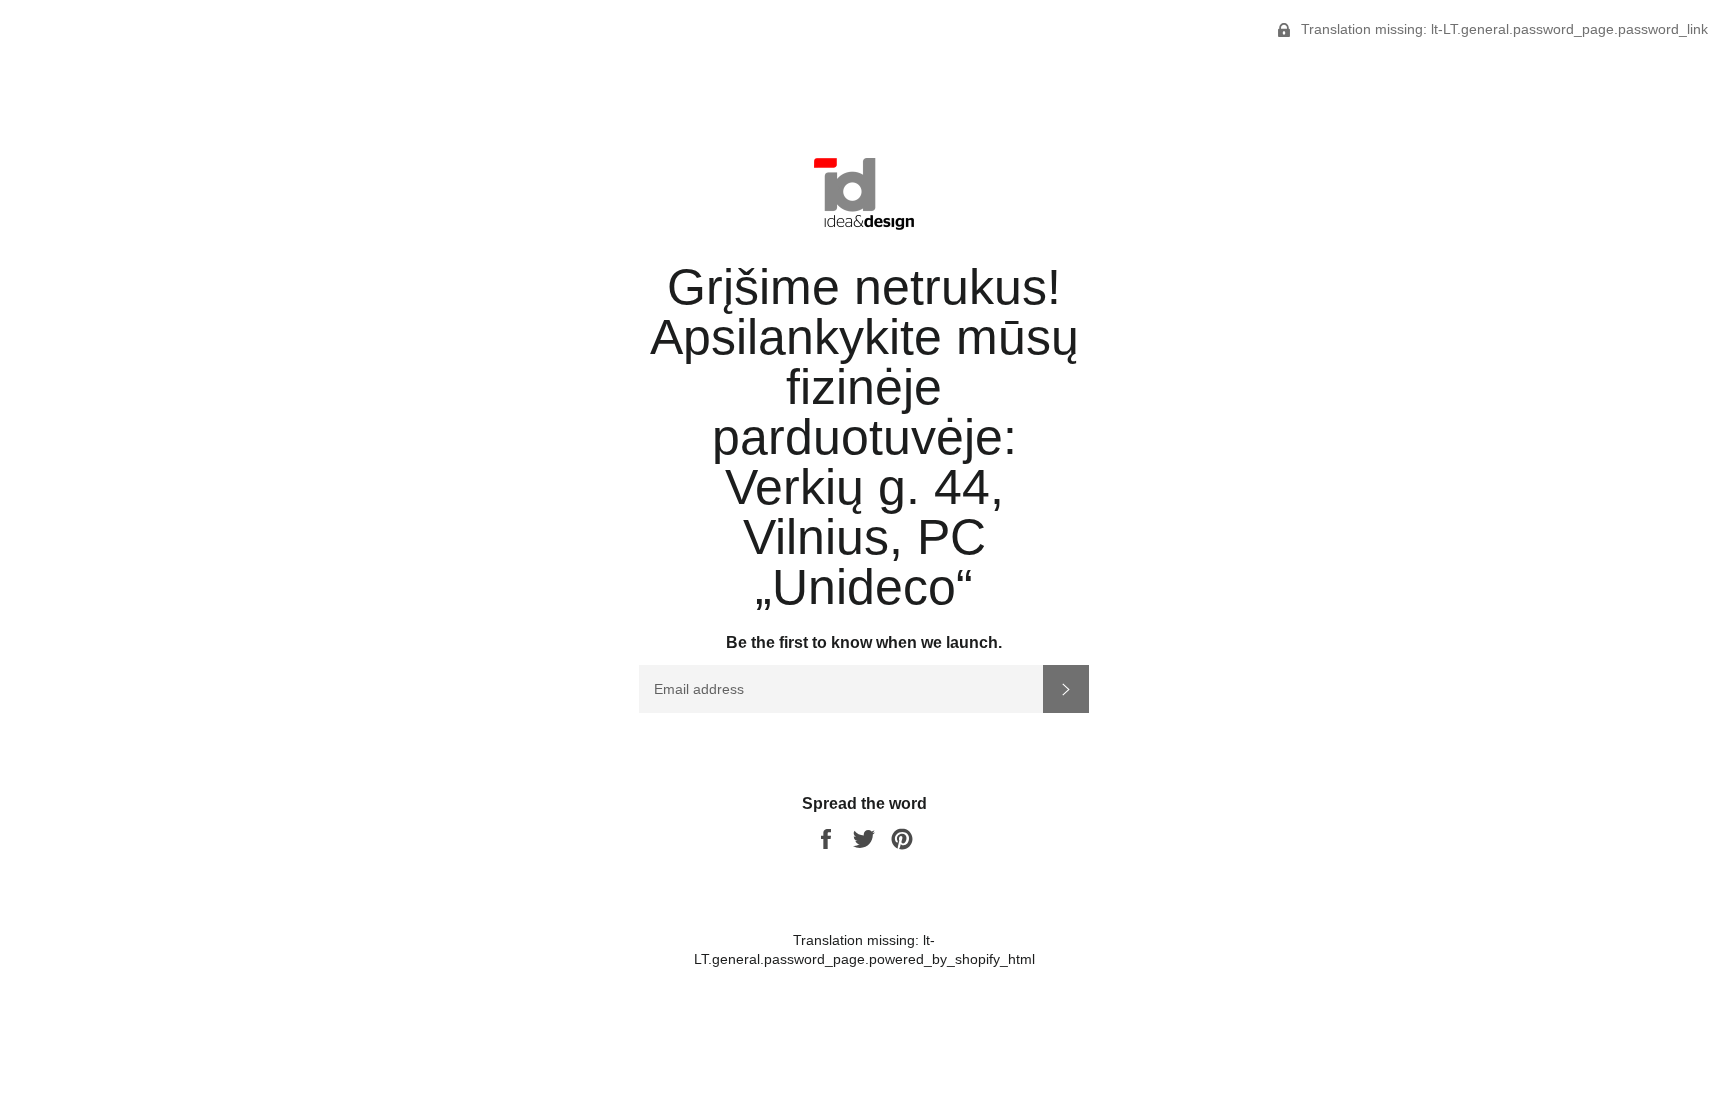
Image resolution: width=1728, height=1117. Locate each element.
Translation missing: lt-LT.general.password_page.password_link (1502, 29)
